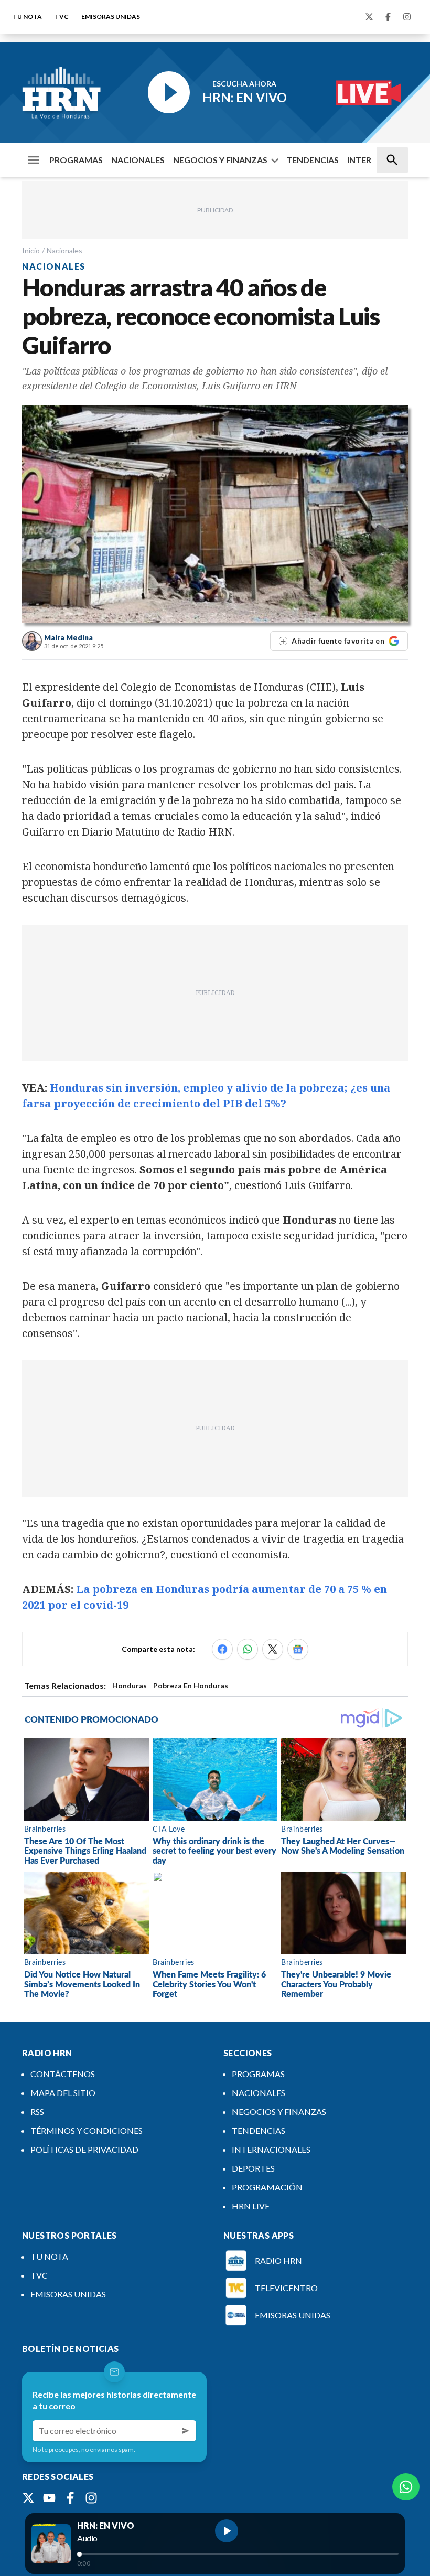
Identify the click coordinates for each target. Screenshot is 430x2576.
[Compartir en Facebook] (222, 1649)
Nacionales (64, 250)
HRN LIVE (251, 2206)
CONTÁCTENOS (63, 2074)
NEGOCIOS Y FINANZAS (220, 160)
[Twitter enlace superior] (369, 17)
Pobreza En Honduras (191, 1686)
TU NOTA (27, 17)
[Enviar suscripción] (186, 2431)
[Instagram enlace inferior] (91, 2498)
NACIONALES (138, 160)
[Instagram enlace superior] (407, 17)
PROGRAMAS (76, 160)
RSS (37, 2112)
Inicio (31, 250)
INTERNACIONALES (271, 2149)
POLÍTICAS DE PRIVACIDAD (84, 2149)
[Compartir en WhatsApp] (248, 1649)
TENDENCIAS (313, 160)
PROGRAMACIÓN (267, 2187)
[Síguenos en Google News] (298, 1649)
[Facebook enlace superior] (388, 17)
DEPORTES (253, 2168)
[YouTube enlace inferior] (49, 2498)
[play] (227, 2531)
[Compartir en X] (273, 1649)
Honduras (130, 1686)
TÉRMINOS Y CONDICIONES (87, 2130)
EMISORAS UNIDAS (111, 17)
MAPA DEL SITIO (63, 2093)
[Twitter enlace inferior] (28, 2498)
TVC (62, 17)
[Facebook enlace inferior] (70, 2498)
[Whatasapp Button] (406, 2487)
